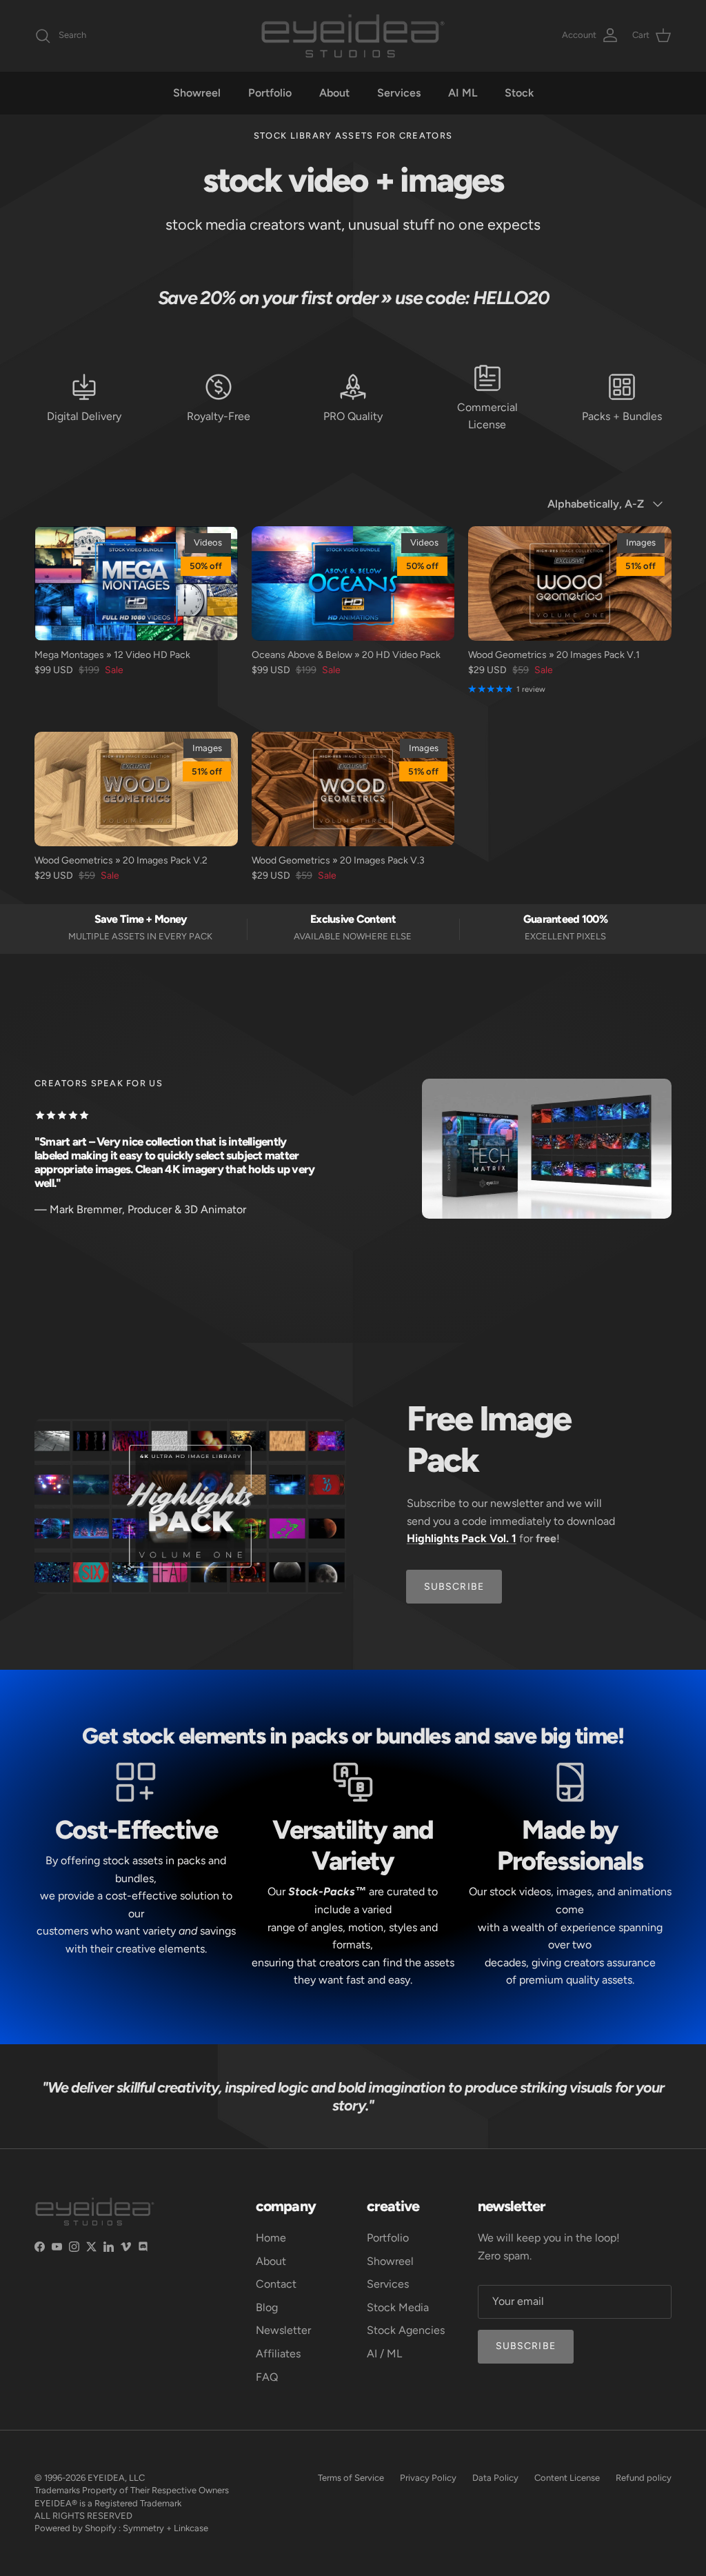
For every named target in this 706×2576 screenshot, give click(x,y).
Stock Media (398, 2307)
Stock (519, 93)
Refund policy (644, 2478)
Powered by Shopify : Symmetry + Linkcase (121, 2528)
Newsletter (283, 2330)
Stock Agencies (406, 2330)
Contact (276, 2284)
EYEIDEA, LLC (116, 2478)
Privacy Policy (428, 2478)
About (334, 93)
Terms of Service (351, 2478)
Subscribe (526, 2346)
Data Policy (495, 2478)
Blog (267, 2307)
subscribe (454, 1587)
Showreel (197, 93)
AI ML (463, 93)
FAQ (267, 2377)
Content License (567, 2478)
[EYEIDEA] (353, 36)
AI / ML (384, 2354)
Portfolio (270, 93)
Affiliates (278, 2354)
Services (399, 93)
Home (271, 2238)
